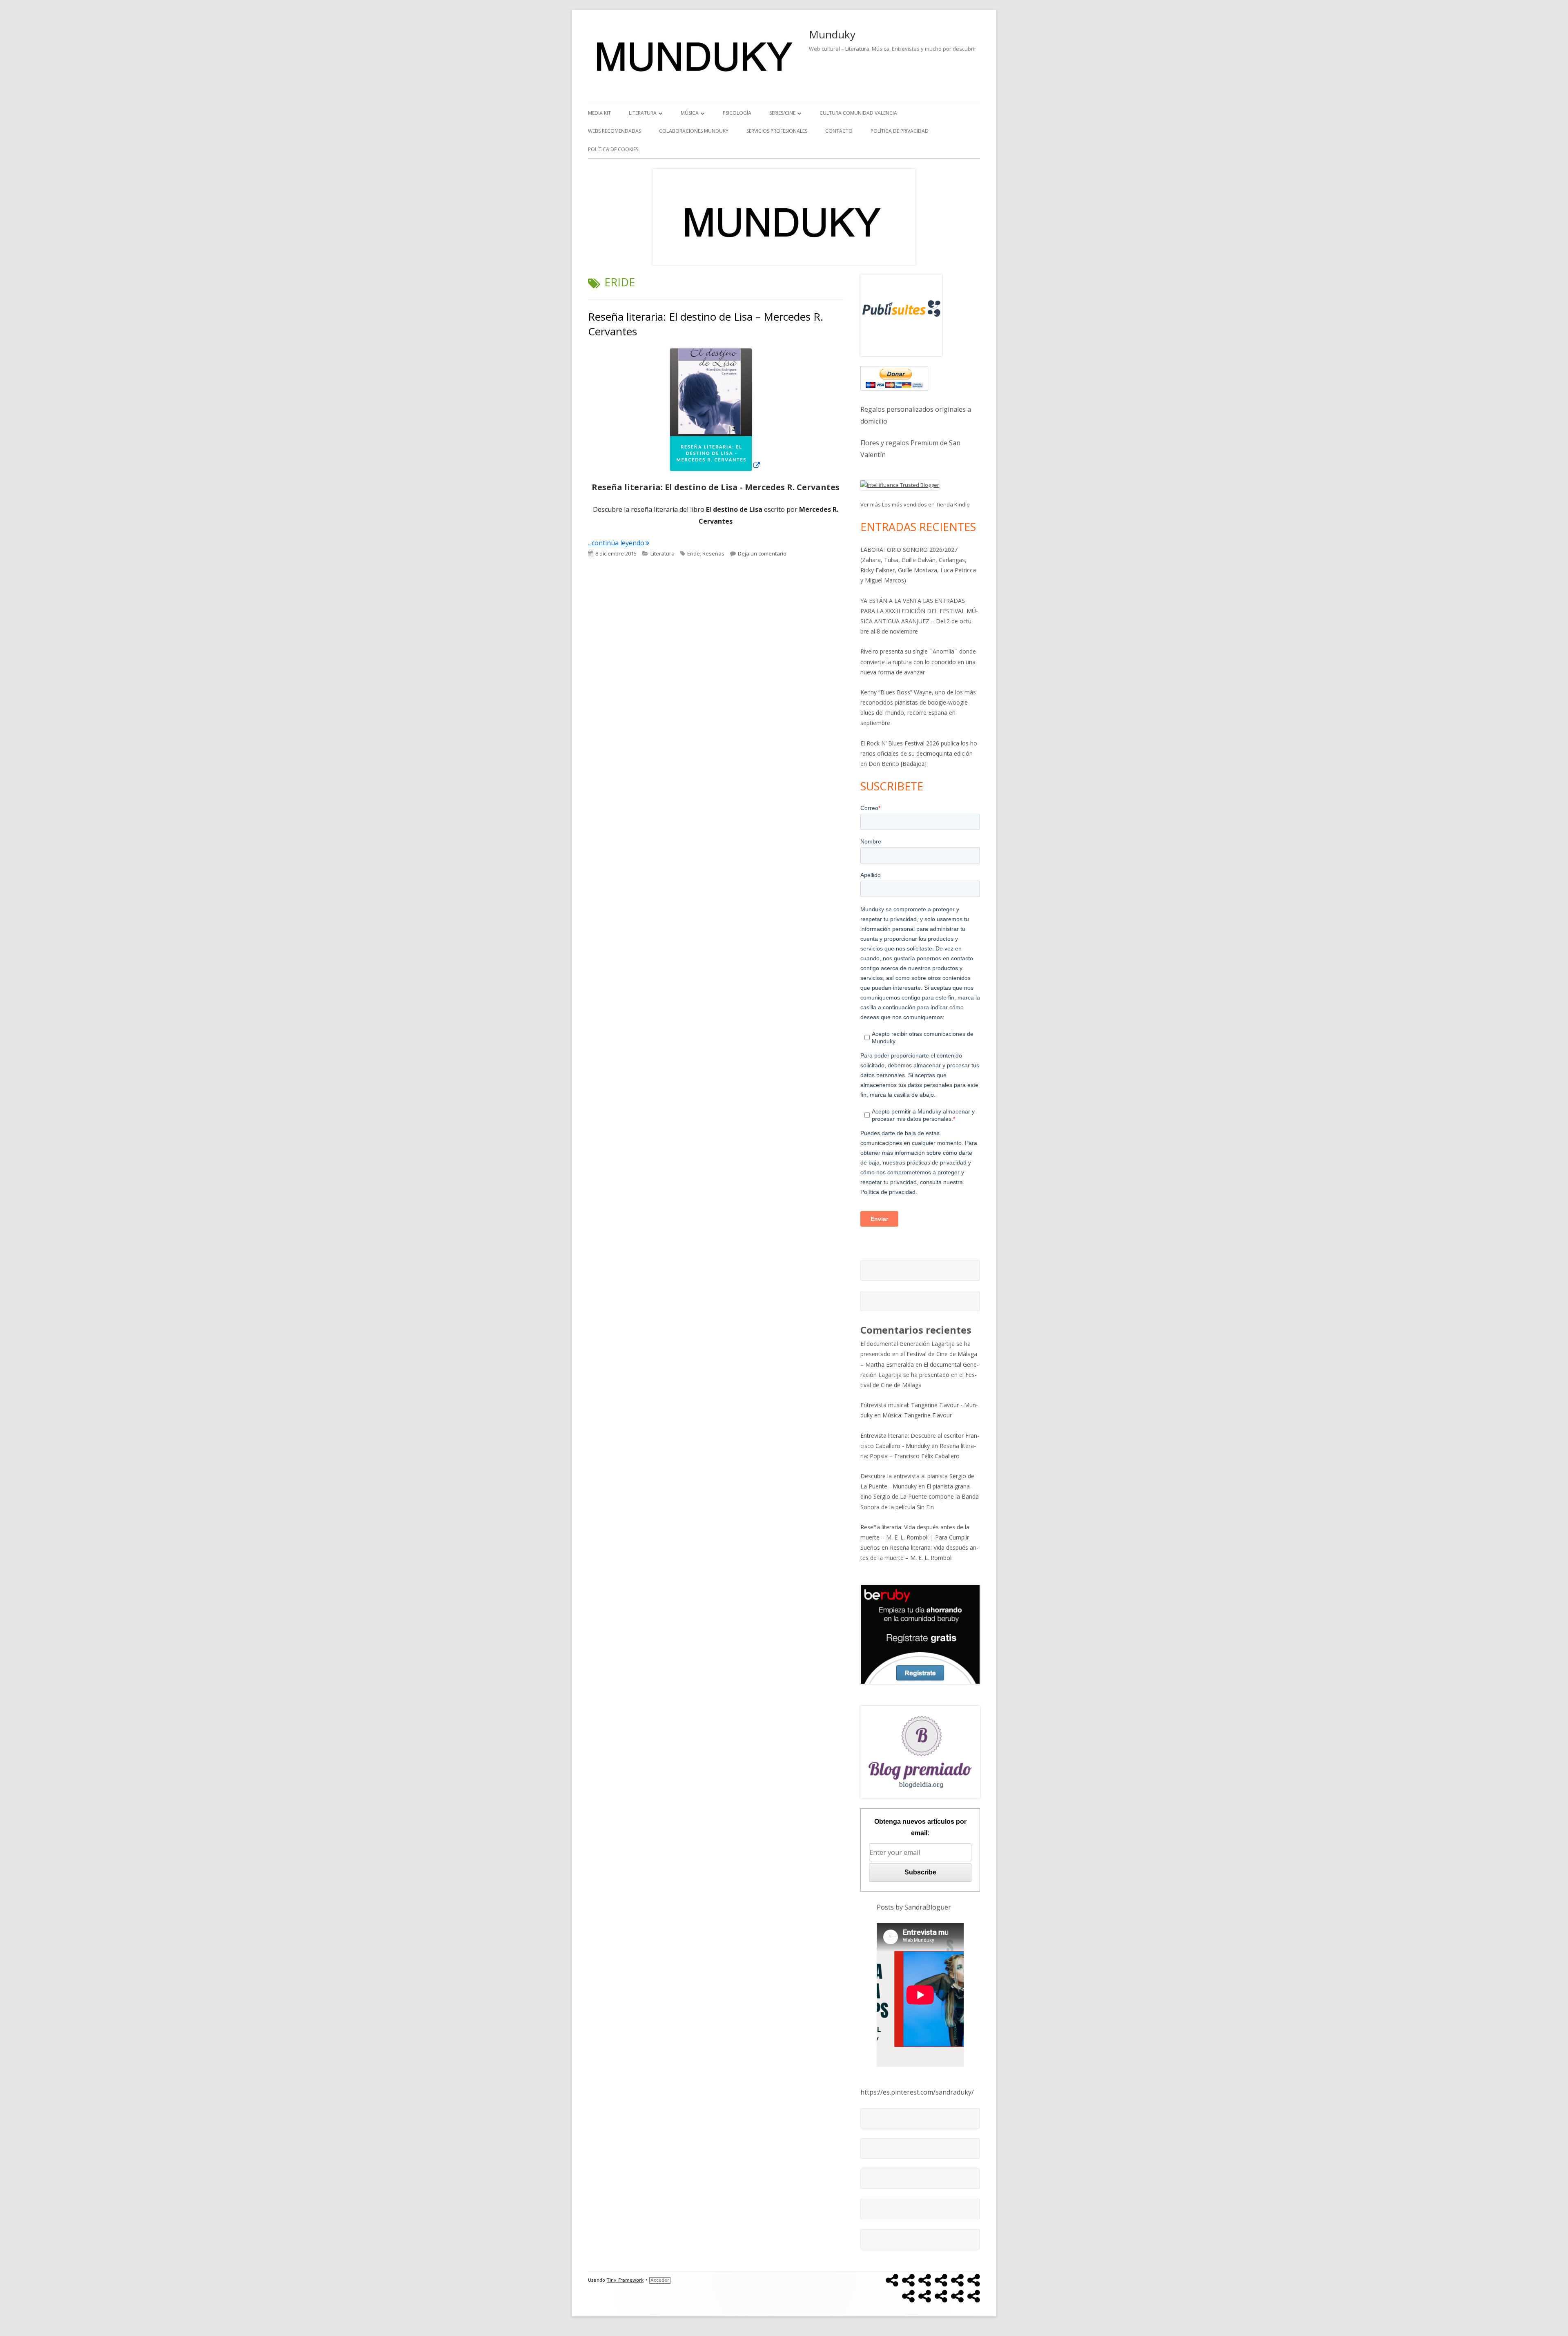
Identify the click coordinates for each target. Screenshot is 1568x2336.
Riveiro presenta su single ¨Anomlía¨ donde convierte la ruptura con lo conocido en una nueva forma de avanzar (918, 662)
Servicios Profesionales (777, 131)
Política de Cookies (613, 149)
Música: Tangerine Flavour (917, 1415)
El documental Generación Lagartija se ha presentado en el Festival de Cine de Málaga (920, 1375)
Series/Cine (782, 113)
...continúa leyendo (619, 543)
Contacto (839, 131)
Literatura (643, 113)
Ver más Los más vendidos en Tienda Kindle (915, 504)
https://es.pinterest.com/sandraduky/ (917, 2092)
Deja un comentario (762, 553)
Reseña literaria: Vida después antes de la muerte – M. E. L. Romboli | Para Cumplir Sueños (915, 1537)
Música (690, 113)
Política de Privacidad (900, 131)
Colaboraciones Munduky (694, 131)
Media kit (599, 113)
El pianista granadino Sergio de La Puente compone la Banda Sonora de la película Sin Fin (920, 1496)
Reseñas (713, 553)
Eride (694, 553)
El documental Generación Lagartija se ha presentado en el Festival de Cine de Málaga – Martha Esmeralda (919, 1354)
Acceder (660, 2280)
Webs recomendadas (615, 131)
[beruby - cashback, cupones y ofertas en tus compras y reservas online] (920, 1634)
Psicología (737, 113)
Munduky (832, 34)
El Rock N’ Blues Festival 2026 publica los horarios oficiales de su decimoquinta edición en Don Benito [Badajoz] (920, 753)
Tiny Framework (625, 2280)
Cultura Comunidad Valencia (858, 113)
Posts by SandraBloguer (914, 1907)
